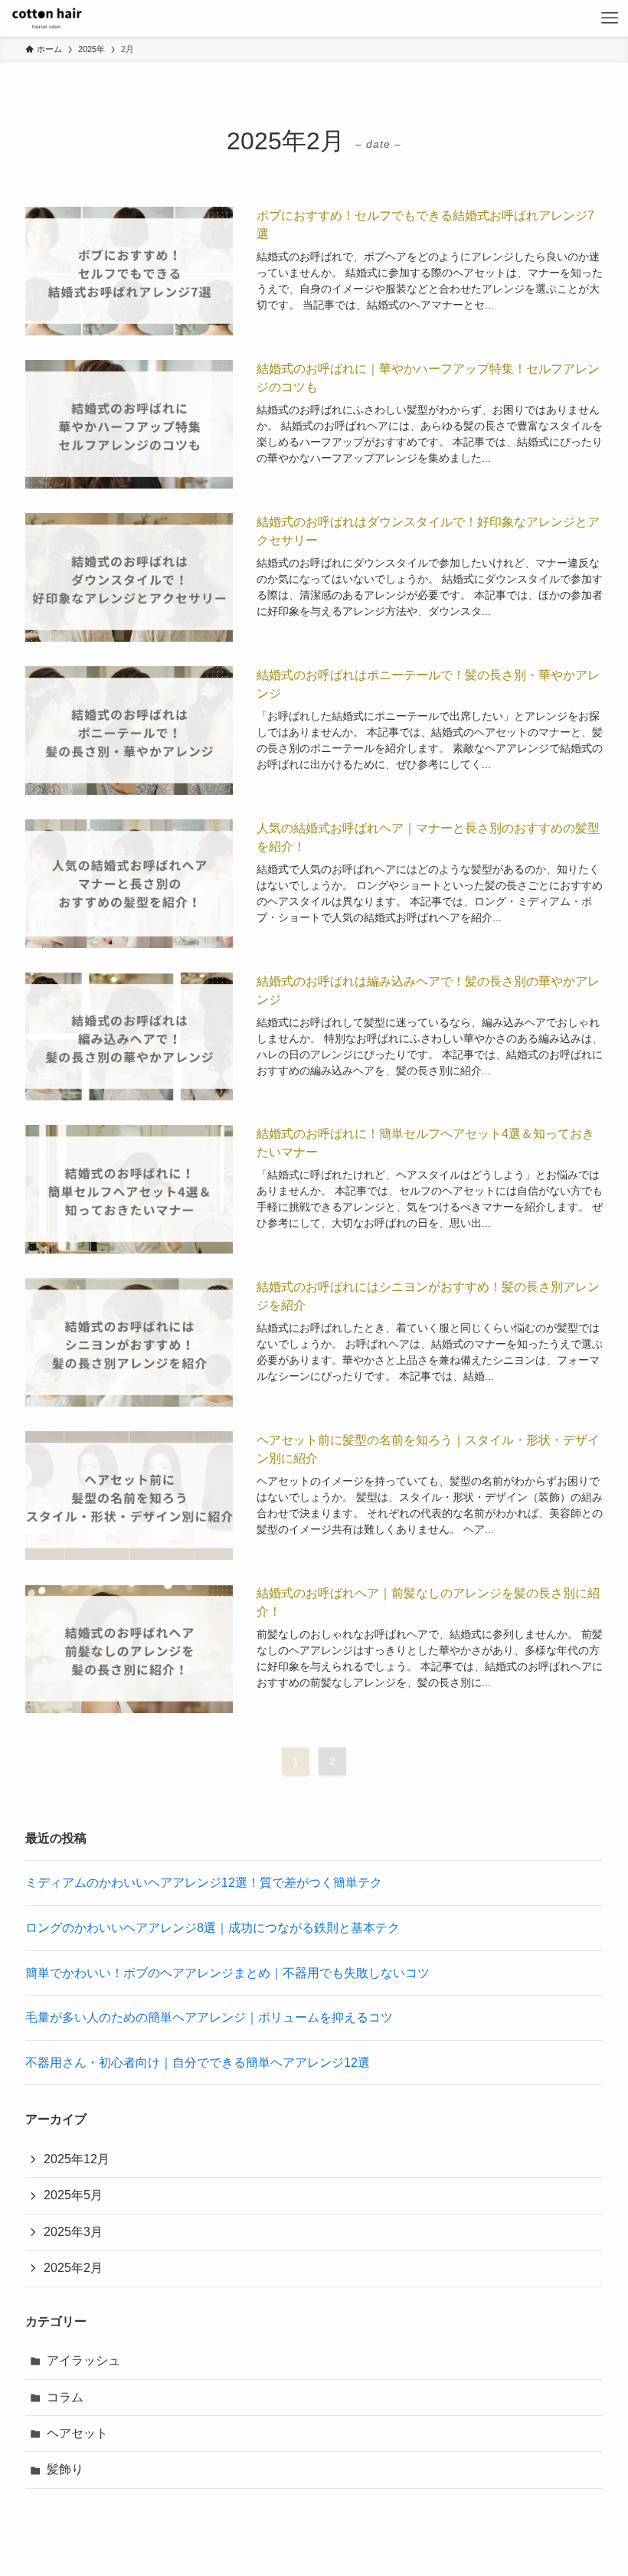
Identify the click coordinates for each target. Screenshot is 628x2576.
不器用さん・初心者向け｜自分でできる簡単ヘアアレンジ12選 (198, 2063)
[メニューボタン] (610, 18)
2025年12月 (77, 2159)
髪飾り (65, 2469)
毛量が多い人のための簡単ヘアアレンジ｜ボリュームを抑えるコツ (209, 2017)
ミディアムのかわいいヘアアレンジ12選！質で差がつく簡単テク (204, 1883)
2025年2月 (73, 2268)
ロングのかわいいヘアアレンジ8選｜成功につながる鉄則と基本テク (213, 1928)
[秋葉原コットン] (47, 18)
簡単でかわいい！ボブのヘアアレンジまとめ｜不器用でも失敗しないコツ (227, 1973)
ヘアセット (77, 2433)
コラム (65, 2397)
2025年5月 (73, 2195)
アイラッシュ (83, 2360)
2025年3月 (73, 2232)
